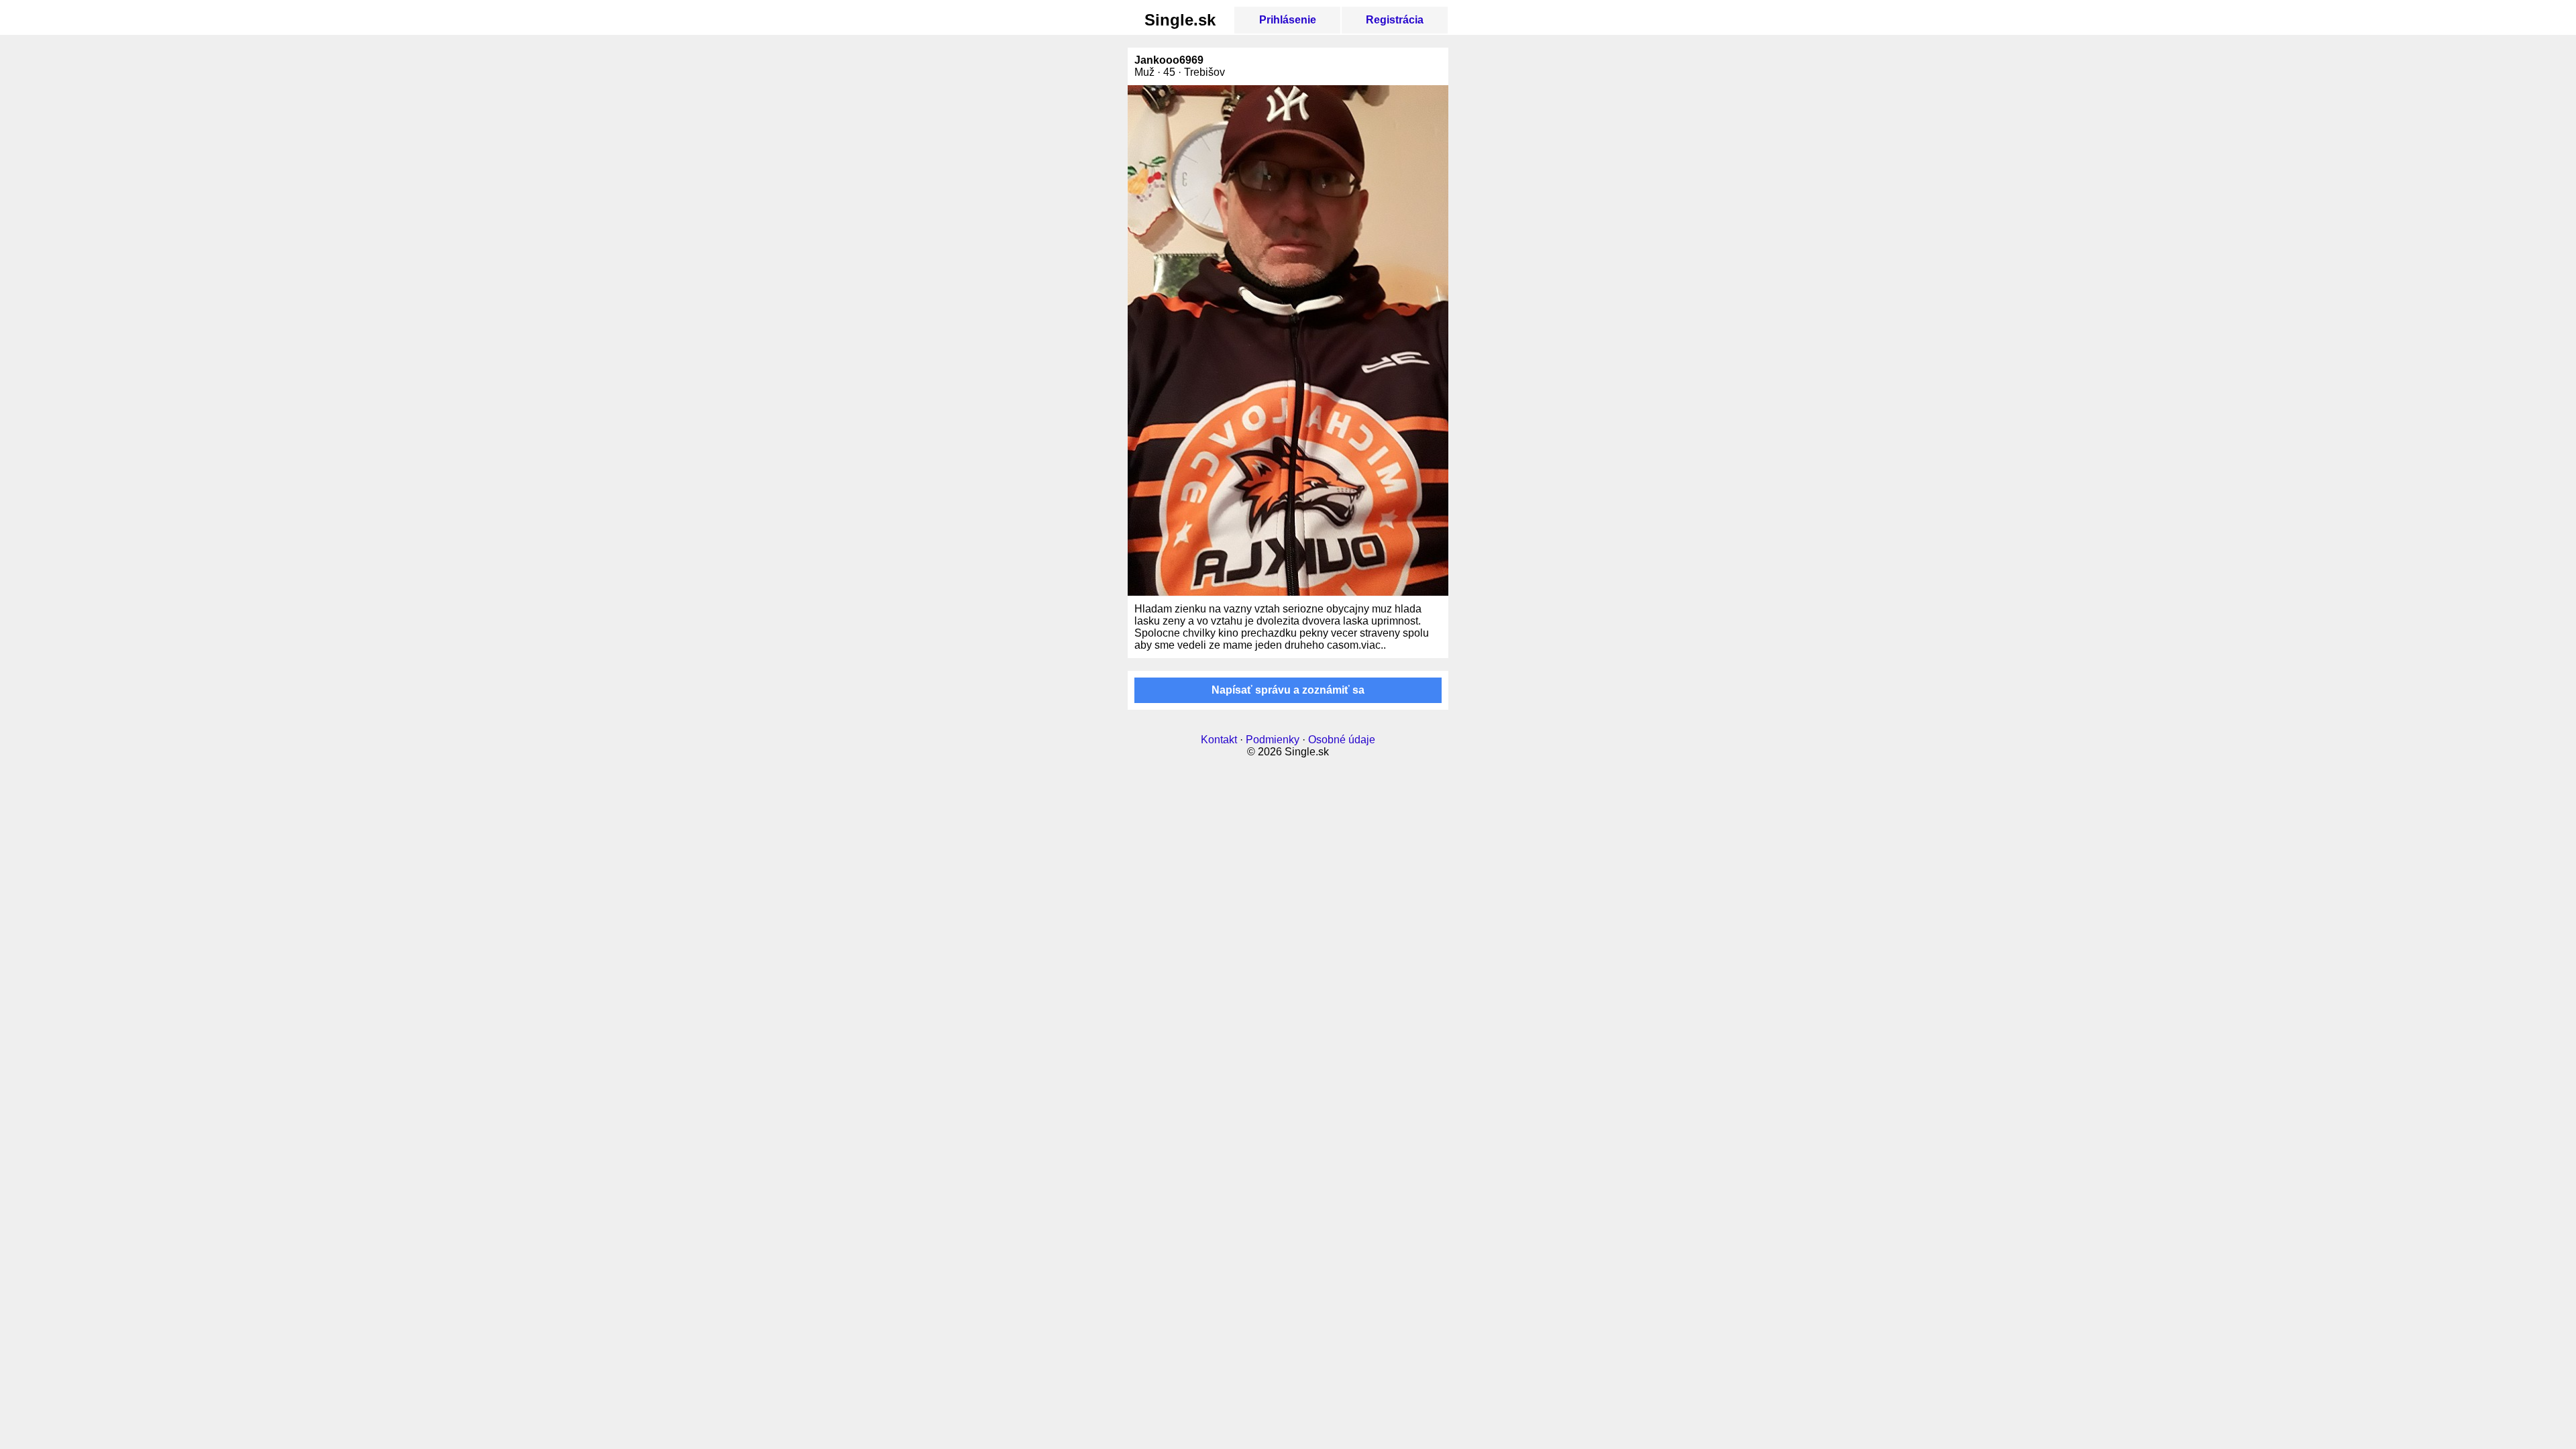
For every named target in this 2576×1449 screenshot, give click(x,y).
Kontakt (1219, 740)
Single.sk (1180, 20)
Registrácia (1395, 20)
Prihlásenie (1288, 20)
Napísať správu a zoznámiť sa (1288, 690)
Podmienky (1273, 740)
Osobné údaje (1342, 740)
